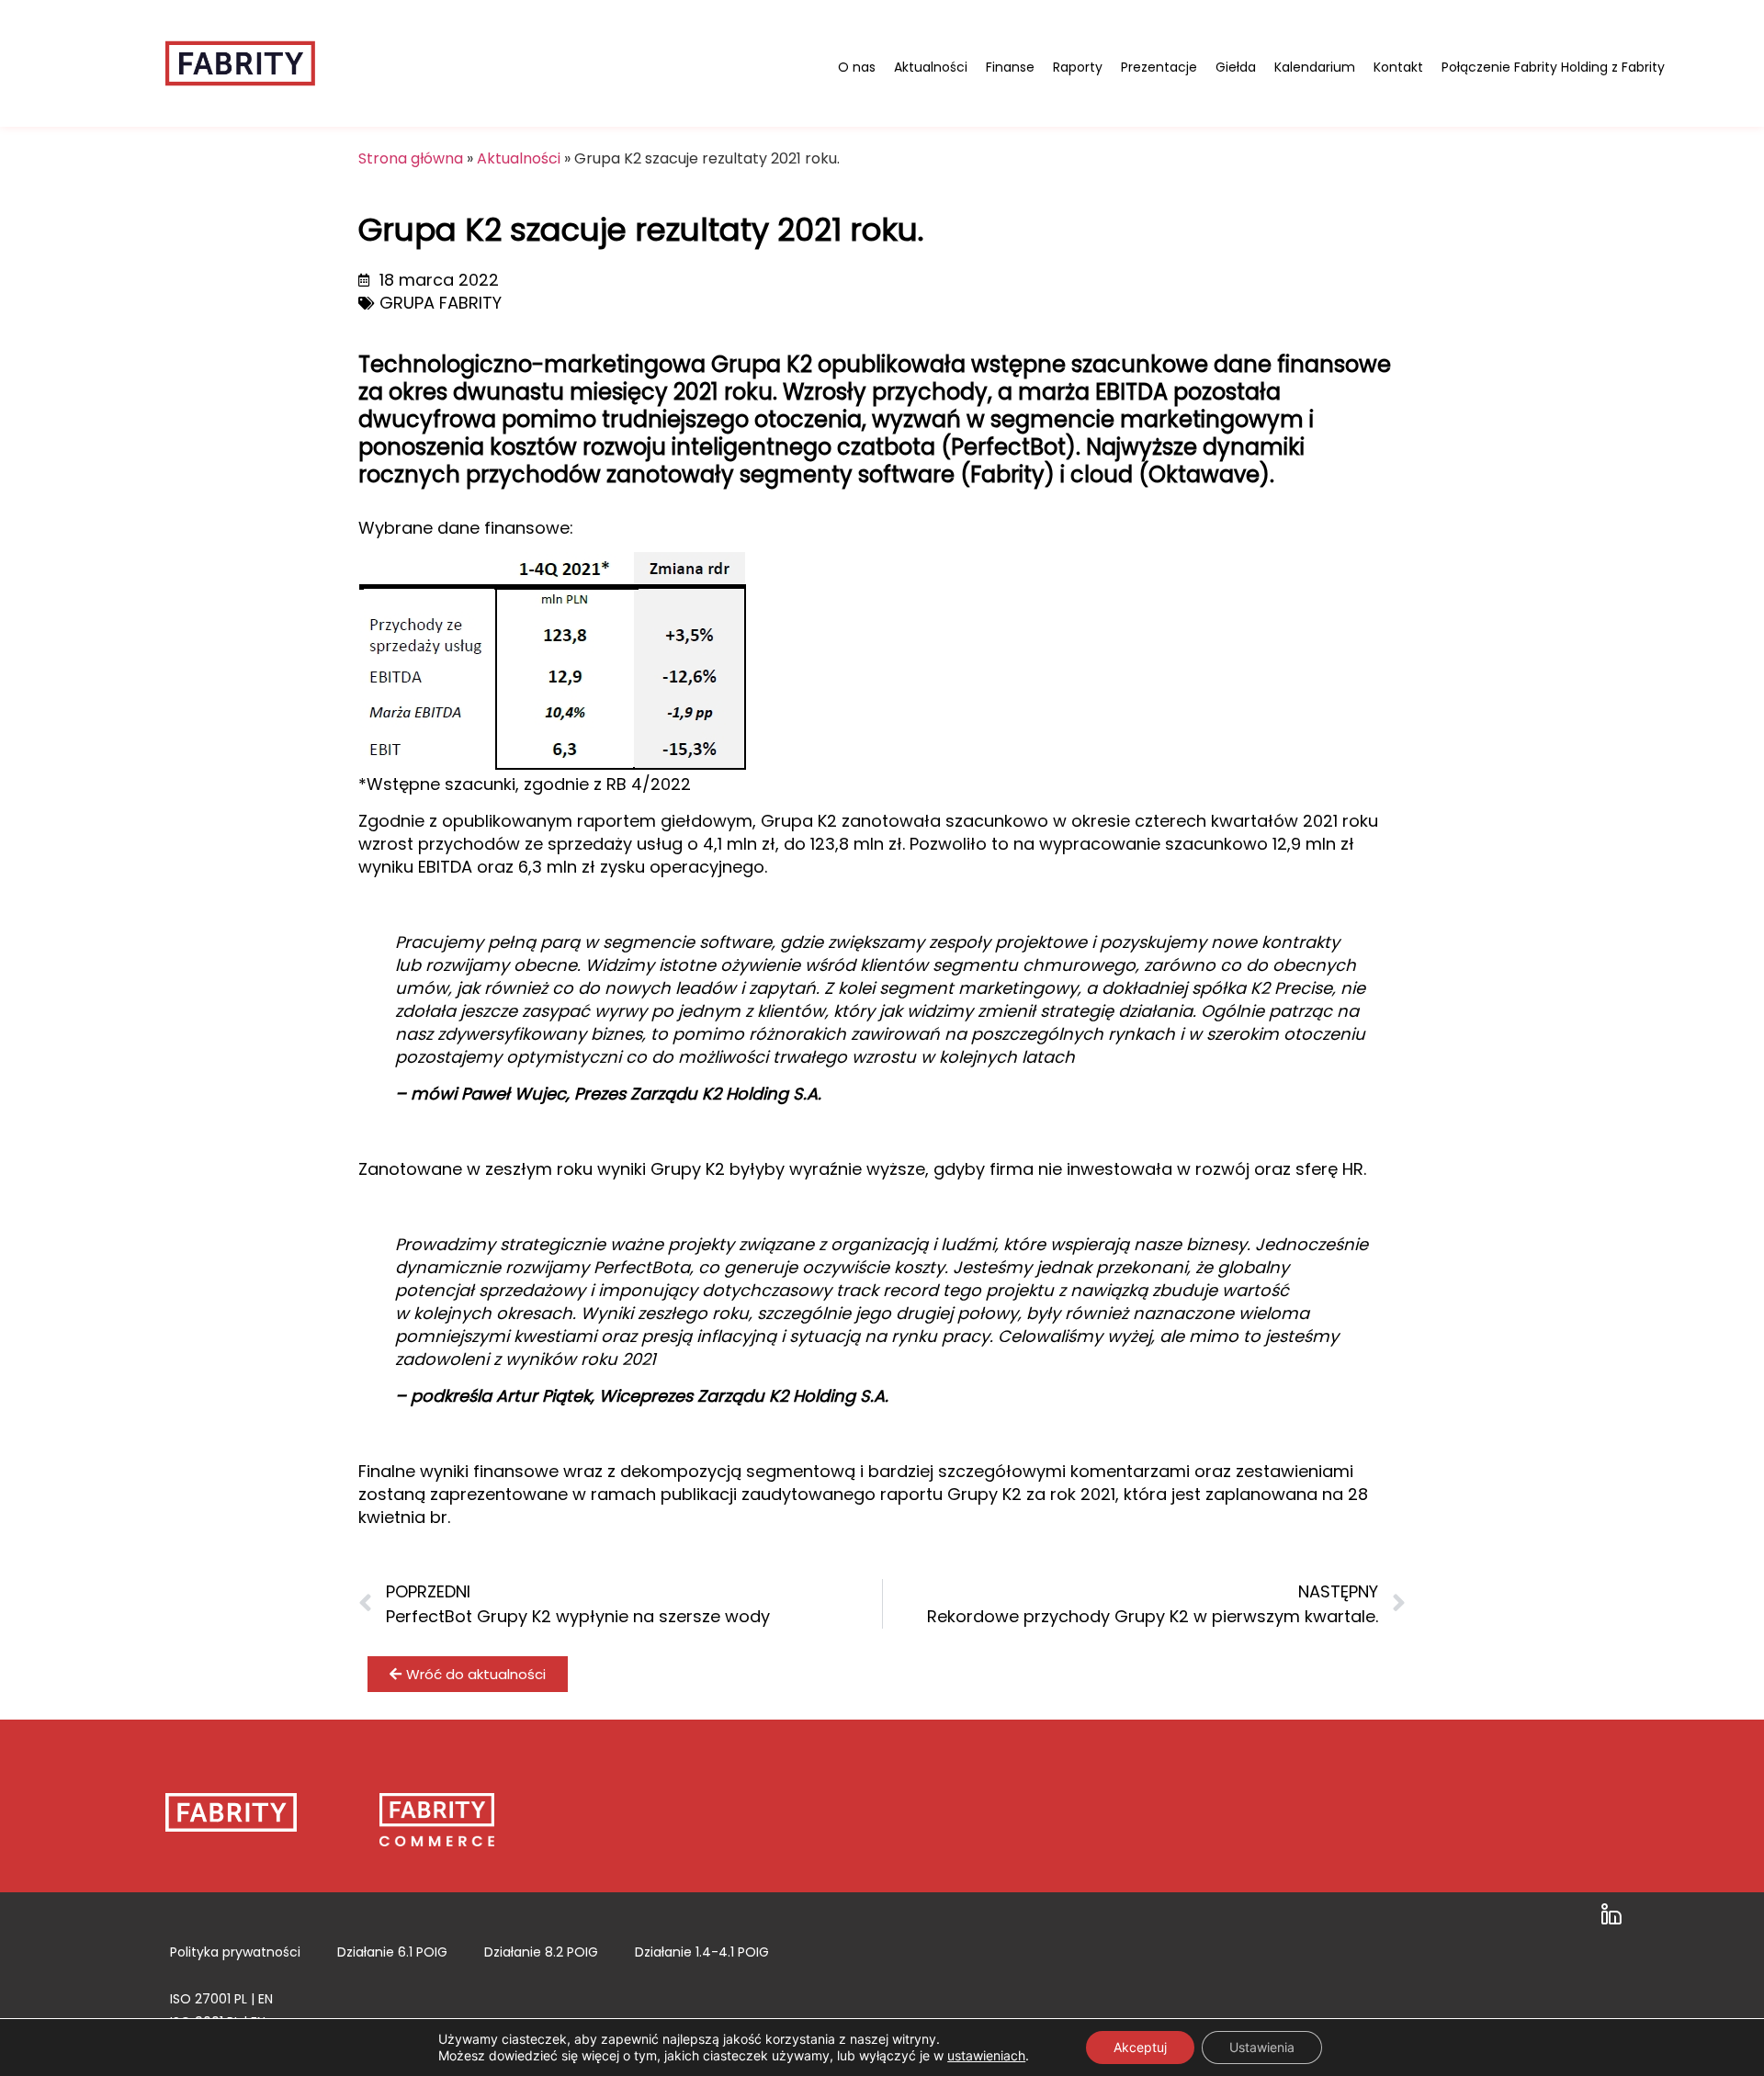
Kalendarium (1315, 67)
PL (241, 1999)
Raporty (1078, 67)
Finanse (1010, 67)
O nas (857, 67)
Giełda (1236, 67)
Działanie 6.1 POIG (392, 1952)
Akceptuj (1140, 2047)
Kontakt (1398, 67)
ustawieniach (986, 2055)
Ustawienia (1262, 2047)
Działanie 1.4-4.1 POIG (702, 1952)
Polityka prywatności (235, 1952)
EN (266, 1999)
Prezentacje (1159, 67)
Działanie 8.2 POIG (541, 1952)
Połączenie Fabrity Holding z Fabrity (1553, 67)
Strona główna (411, 158)
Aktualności (931, 67)
